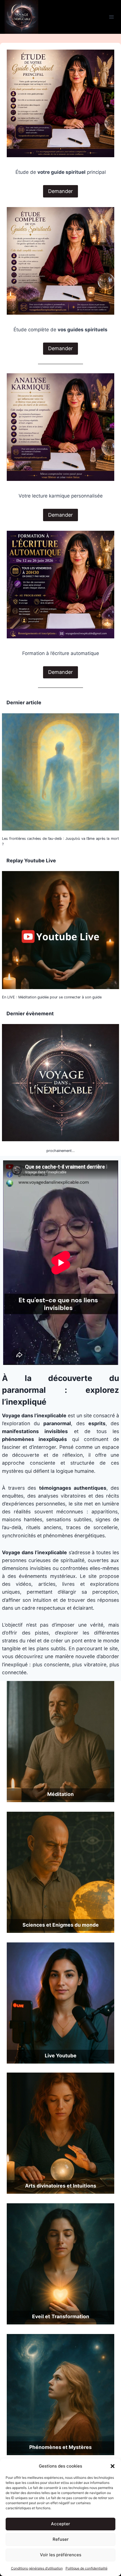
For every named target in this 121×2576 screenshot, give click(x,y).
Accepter (60, 2524)
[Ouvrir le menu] (111, 17)
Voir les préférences (61, 2555)
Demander (60, 191)
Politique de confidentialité (87, 2568)
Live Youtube (61, 2056)
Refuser (61, 2539)
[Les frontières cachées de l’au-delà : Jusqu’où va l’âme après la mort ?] (60, 772)
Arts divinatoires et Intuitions (61, 2186)
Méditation (60, 1794)
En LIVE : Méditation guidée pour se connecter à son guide (52, 997)
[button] (113, 2466)
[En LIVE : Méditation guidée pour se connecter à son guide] (60, 930)
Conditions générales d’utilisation (37, 2568)
